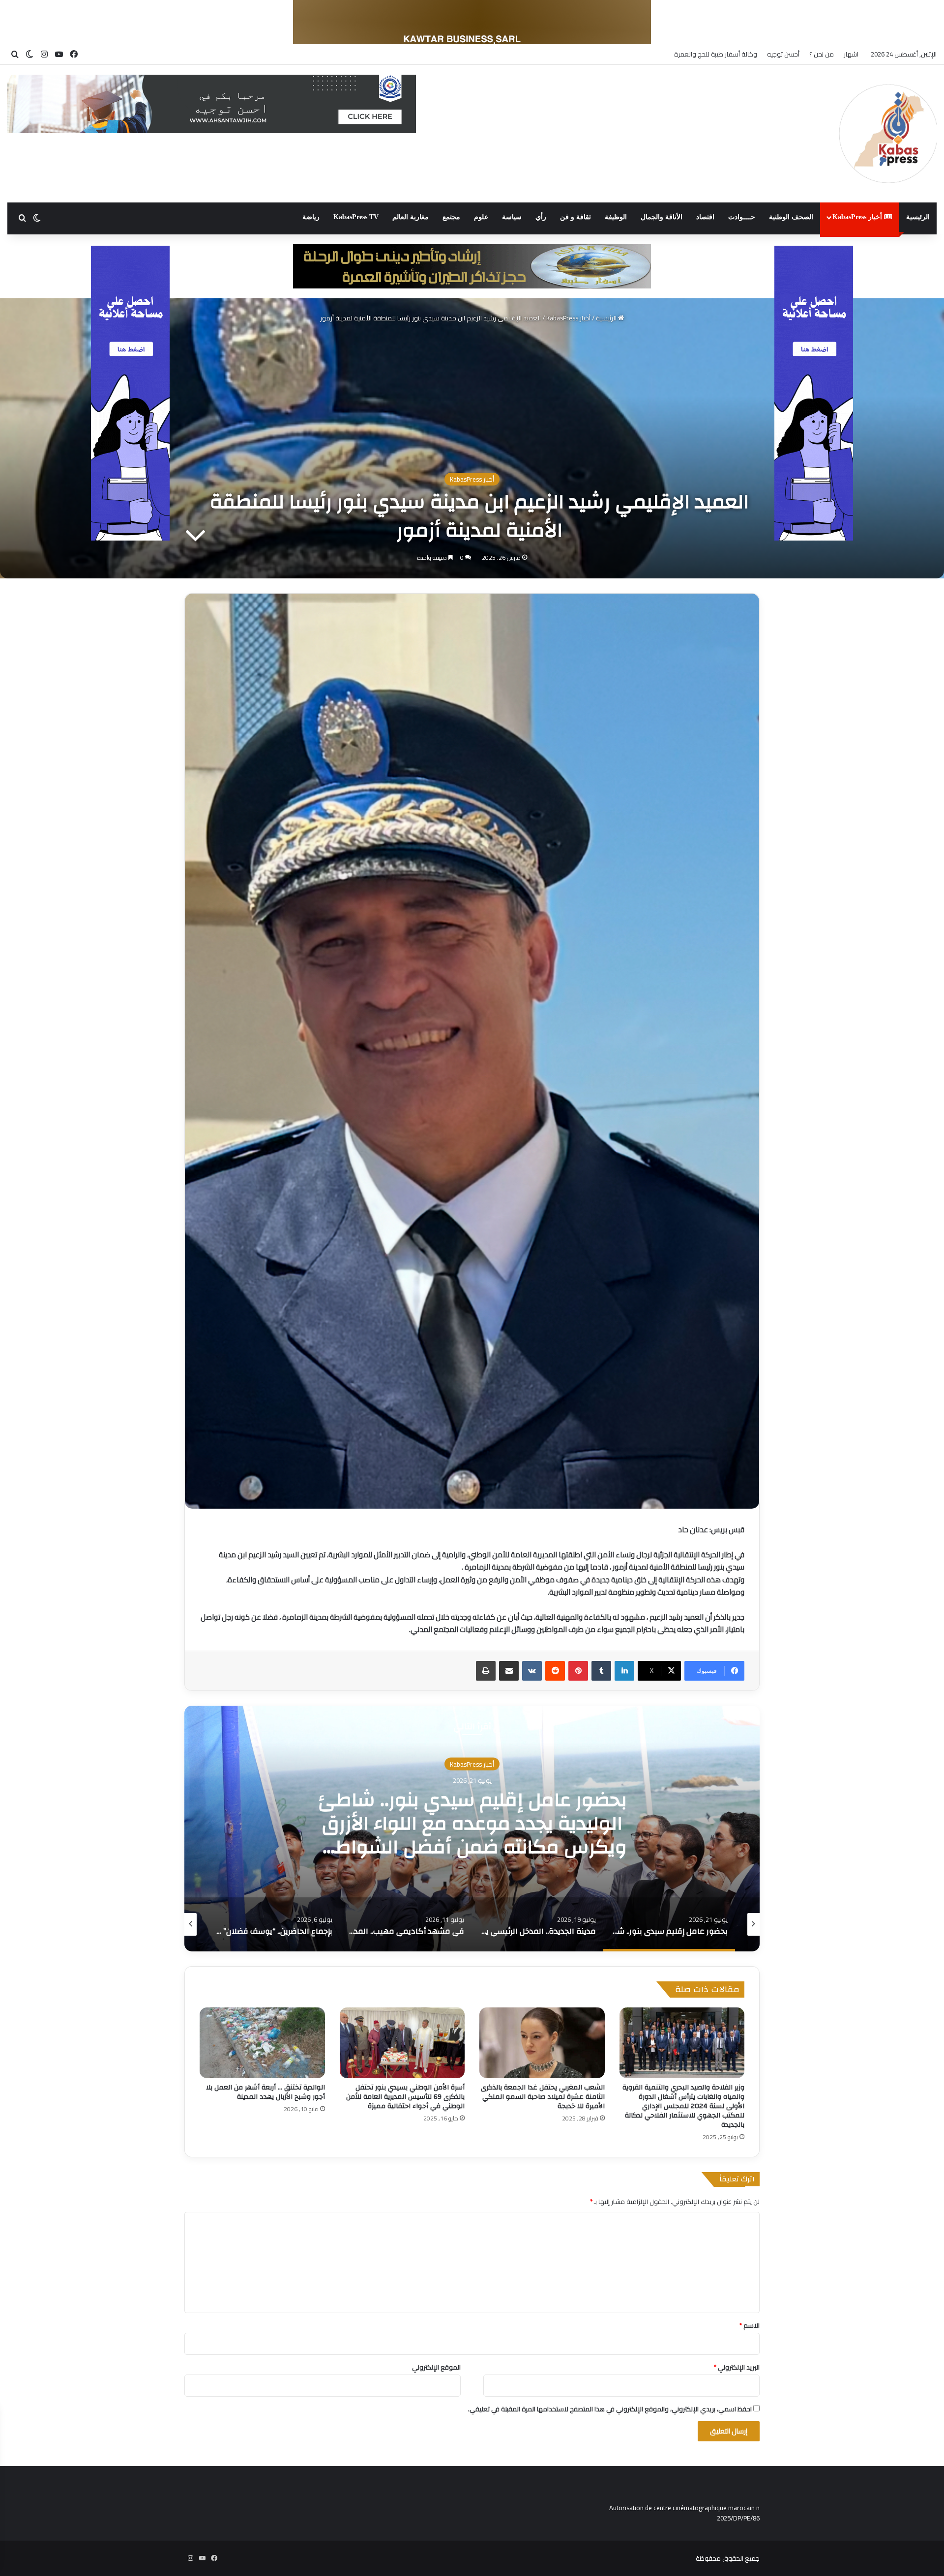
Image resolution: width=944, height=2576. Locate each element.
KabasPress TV (356, 217)
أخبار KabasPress (858, 217)
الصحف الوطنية (791, 217)
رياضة (311, 217)
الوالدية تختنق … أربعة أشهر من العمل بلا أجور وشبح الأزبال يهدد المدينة (265, 2092)
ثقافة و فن (575, 217)
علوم (481, 217)
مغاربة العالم (411, 217)
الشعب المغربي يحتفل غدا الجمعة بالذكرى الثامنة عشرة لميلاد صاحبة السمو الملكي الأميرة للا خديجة (543, 2097)
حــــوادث (742, 217)
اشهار (851, 54)
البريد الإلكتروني (737, 2367)
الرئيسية (918, 217)
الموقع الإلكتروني (436, 2367)
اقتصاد (705, 217)
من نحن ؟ (822, 54)
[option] (472, 1829)
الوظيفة (616, 217)
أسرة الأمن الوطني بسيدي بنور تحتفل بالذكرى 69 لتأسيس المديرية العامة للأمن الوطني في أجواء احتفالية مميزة (405, 2097)
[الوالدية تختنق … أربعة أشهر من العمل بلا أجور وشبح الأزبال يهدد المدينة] (262, 2043)
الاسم (750, 2325)
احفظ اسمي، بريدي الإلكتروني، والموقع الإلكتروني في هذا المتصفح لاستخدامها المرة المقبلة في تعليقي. (610, 2409)
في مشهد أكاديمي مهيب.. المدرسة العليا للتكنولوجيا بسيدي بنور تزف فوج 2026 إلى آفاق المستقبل (472, 1823)
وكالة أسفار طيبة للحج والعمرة (716, 54)
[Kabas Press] (888, 134)
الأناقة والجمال (662, 217)
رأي (541, 217)
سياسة (512, 217)
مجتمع (451, 217)
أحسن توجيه (783, 54)
